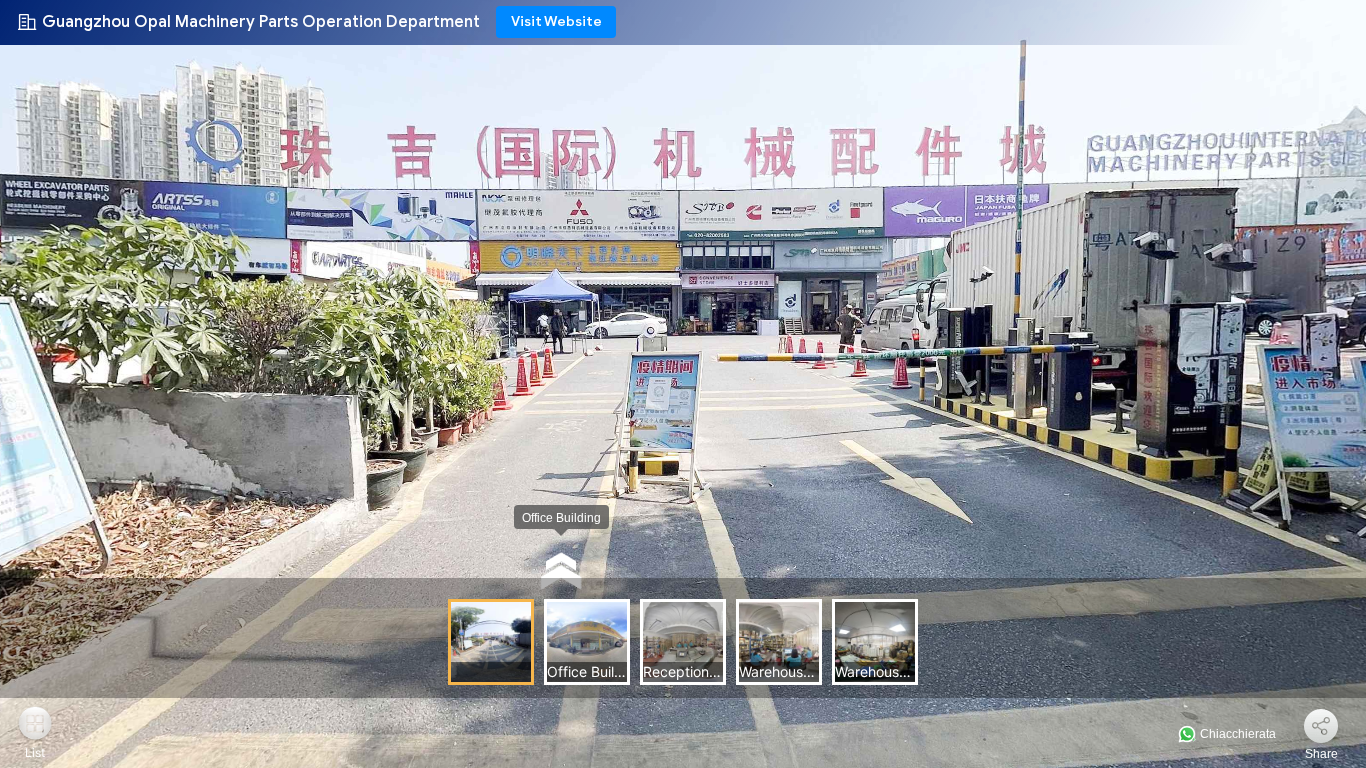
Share (1321, 754)
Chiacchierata (1236, 734)
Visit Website (556, 21)
